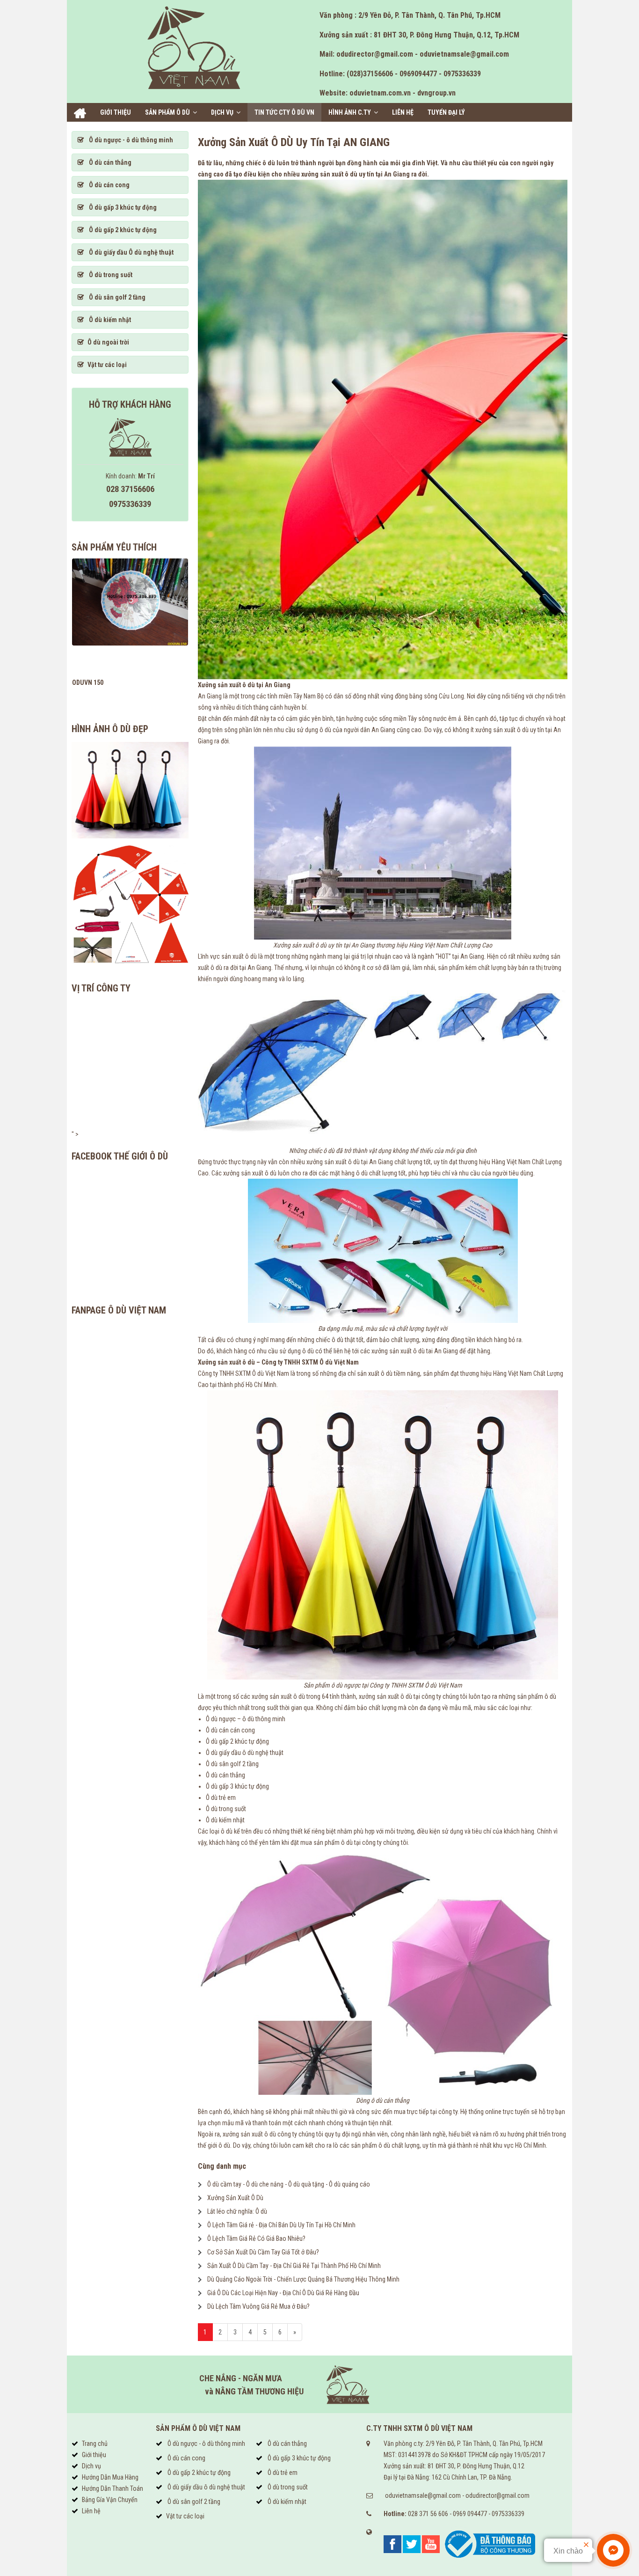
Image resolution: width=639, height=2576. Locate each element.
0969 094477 (470, 2514)
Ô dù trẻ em (282, 2473)
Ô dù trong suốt (110, 275)
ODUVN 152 (88, 683)
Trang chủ (80, 113)
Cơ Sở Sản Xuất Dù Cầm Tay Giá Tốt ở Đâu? (263, 2252)
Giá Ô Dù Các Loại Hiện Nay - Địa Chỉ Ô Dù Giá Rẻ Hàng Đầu (283, 2293)
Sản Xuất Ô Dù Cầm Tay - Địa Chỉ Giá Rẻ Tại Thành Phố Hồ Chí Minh (294, 2266)
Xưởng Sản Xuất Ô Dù (235, 2198)
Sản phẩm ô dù (167, 112)
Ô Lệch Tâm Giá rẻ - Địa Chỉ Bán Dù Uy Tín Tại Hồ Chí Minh (281, 2225)
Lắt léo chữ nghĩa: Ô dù (237, 2211)
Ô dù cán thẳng (109, 162)
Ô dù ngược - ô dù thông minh (130, 140)
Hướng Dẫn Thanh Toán (113, 2488)
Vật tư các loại (107, 365)
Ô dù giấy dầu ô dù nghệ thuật (206, 2487)
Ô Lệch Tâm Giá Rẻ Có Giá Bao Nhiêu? (256, 2238)
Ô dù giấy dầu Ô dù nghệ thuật (131, 252)
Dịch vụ (222, 112)
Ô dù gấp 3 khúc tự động (122, 207)
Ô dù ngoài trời (108, 342)
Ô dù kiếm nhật (109, 320)
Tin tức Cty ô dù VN (284, 112)
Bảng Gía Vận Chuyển (110, 2500)
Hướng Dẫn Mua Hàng (110, 2477)
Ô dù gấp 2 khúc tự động (122, 230)
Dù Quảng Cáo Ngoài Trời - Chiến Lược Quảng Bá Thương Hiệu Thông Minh (303, 2279)
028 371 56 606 (428, 2514)
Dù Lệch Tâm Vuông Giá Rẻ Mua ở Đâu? (258, 2306)
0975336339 (508, 2514)
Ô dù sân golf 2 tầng (116, 297)
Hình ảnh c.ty (350, 112)
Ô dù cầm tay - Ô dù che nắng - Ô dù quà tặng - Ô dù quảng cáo (289, 2184)
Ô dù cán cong (109, 185)
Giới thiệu (116, 112)
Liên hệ (403, 112)
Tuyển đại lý (446, 112)
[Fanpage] (392, 2544)
